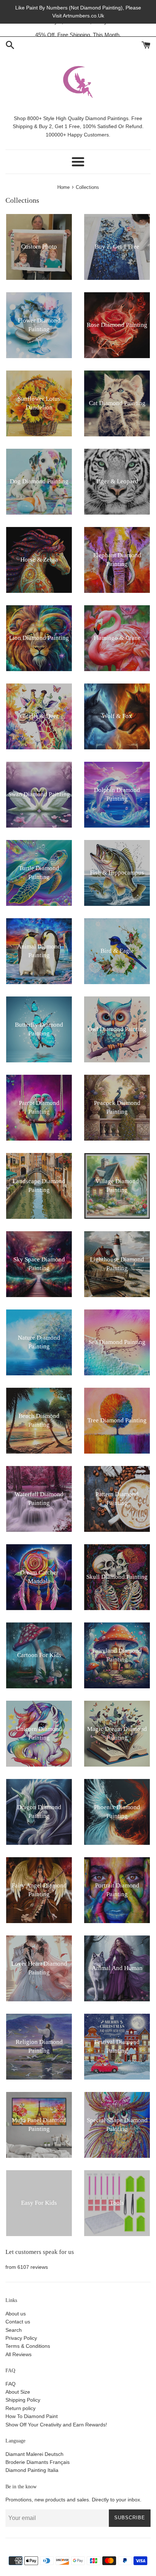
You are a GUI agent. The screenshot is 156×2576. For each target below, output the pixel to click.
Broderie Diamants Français (38, 2462)
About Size (18, 2392)
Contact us (18, 2322)
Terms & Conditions (28, 2346)
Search (14, 2330)
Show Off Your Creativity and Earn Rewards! (56, 2425)
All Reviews (19, 2354)
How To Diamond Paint (32, 2416)
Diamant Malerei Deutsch (34, 2454)
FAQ (11, 2384)
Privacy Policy (21, 2338)
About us (16, 2314)
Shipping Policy (23, 2400)
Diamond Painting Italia (32, 2470)
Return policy (20, 2408)
